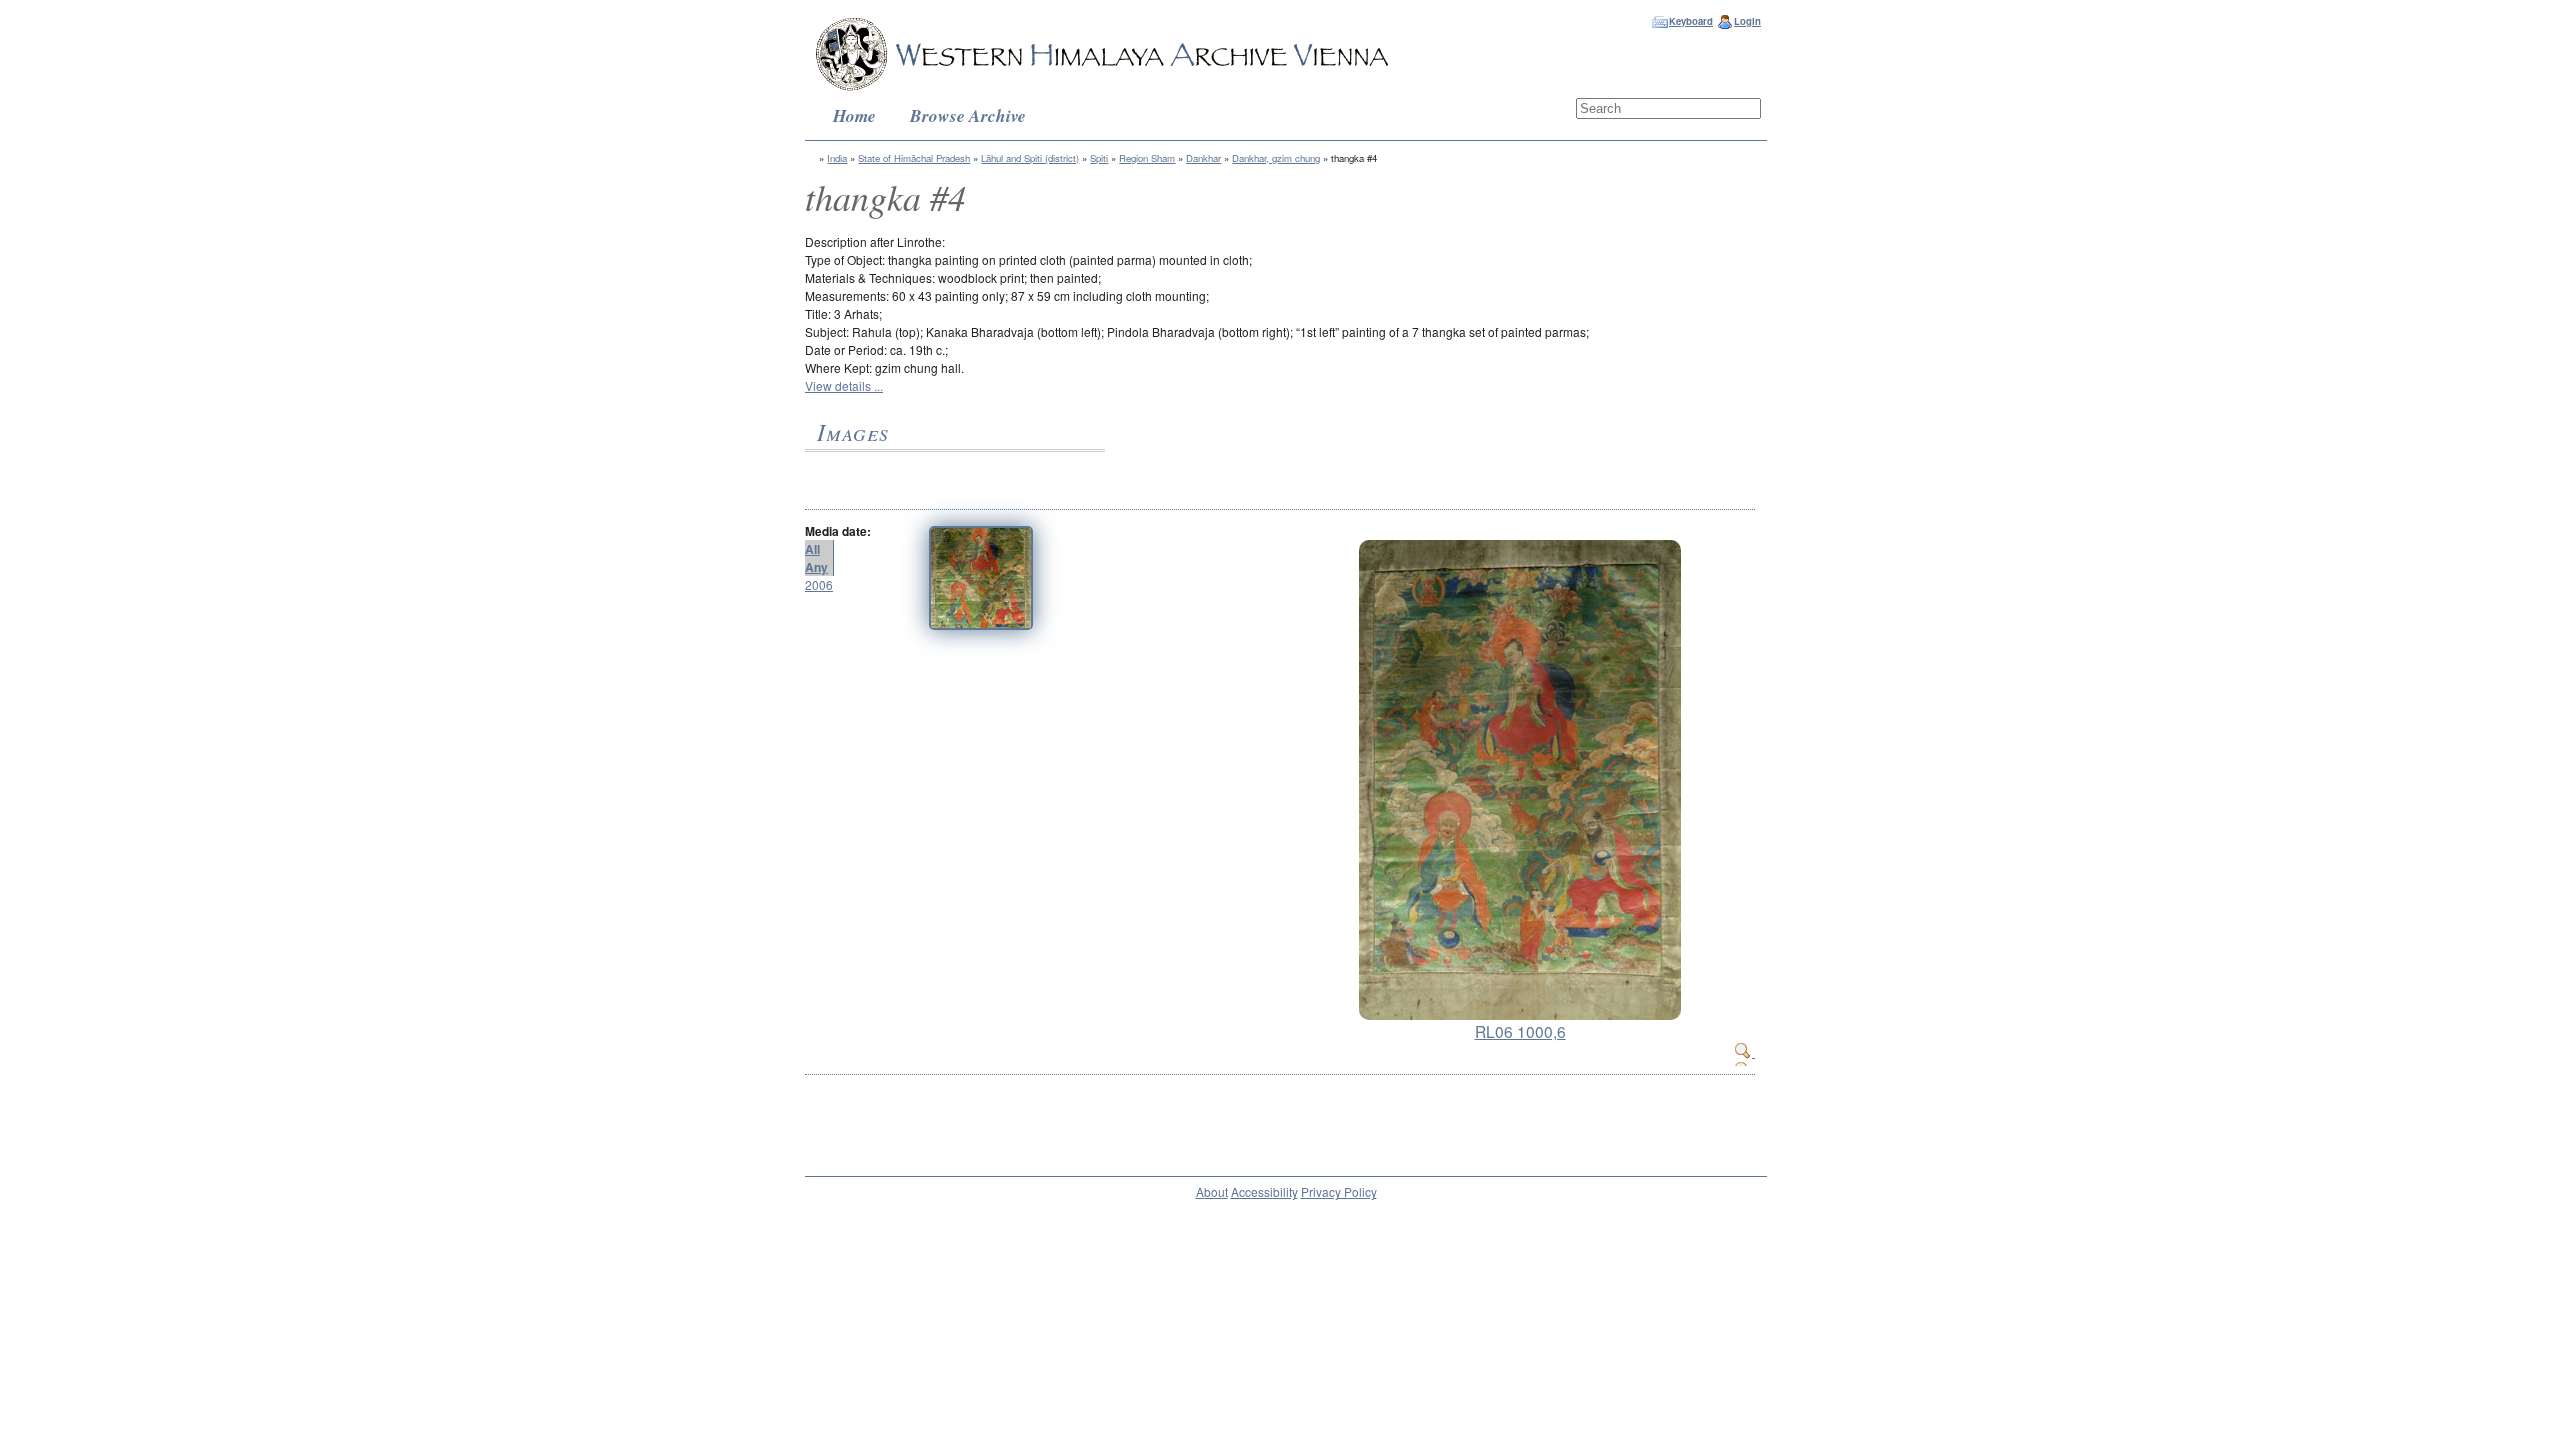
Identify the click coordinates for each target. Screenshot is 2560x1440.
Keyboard (1691, 21)
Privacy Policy (1339, 1191)
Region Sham (1147, 158)
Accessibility (1264, 1191)
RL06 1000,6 (1520, 1031)
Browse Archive (968, 115)
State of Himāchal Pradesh (914, 158)
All (812, 549)
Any (816, 567)
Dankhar (1203, 158)
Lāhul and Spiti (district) (1030, 158)
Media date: (838, 531)
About (1212, 1191)
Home (854, 115)
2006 (819, 584)
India (837, 158)
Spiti (1099, 158)
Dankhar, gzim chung (1276, 158)
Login (1747, 21)
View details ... (844, 385)
